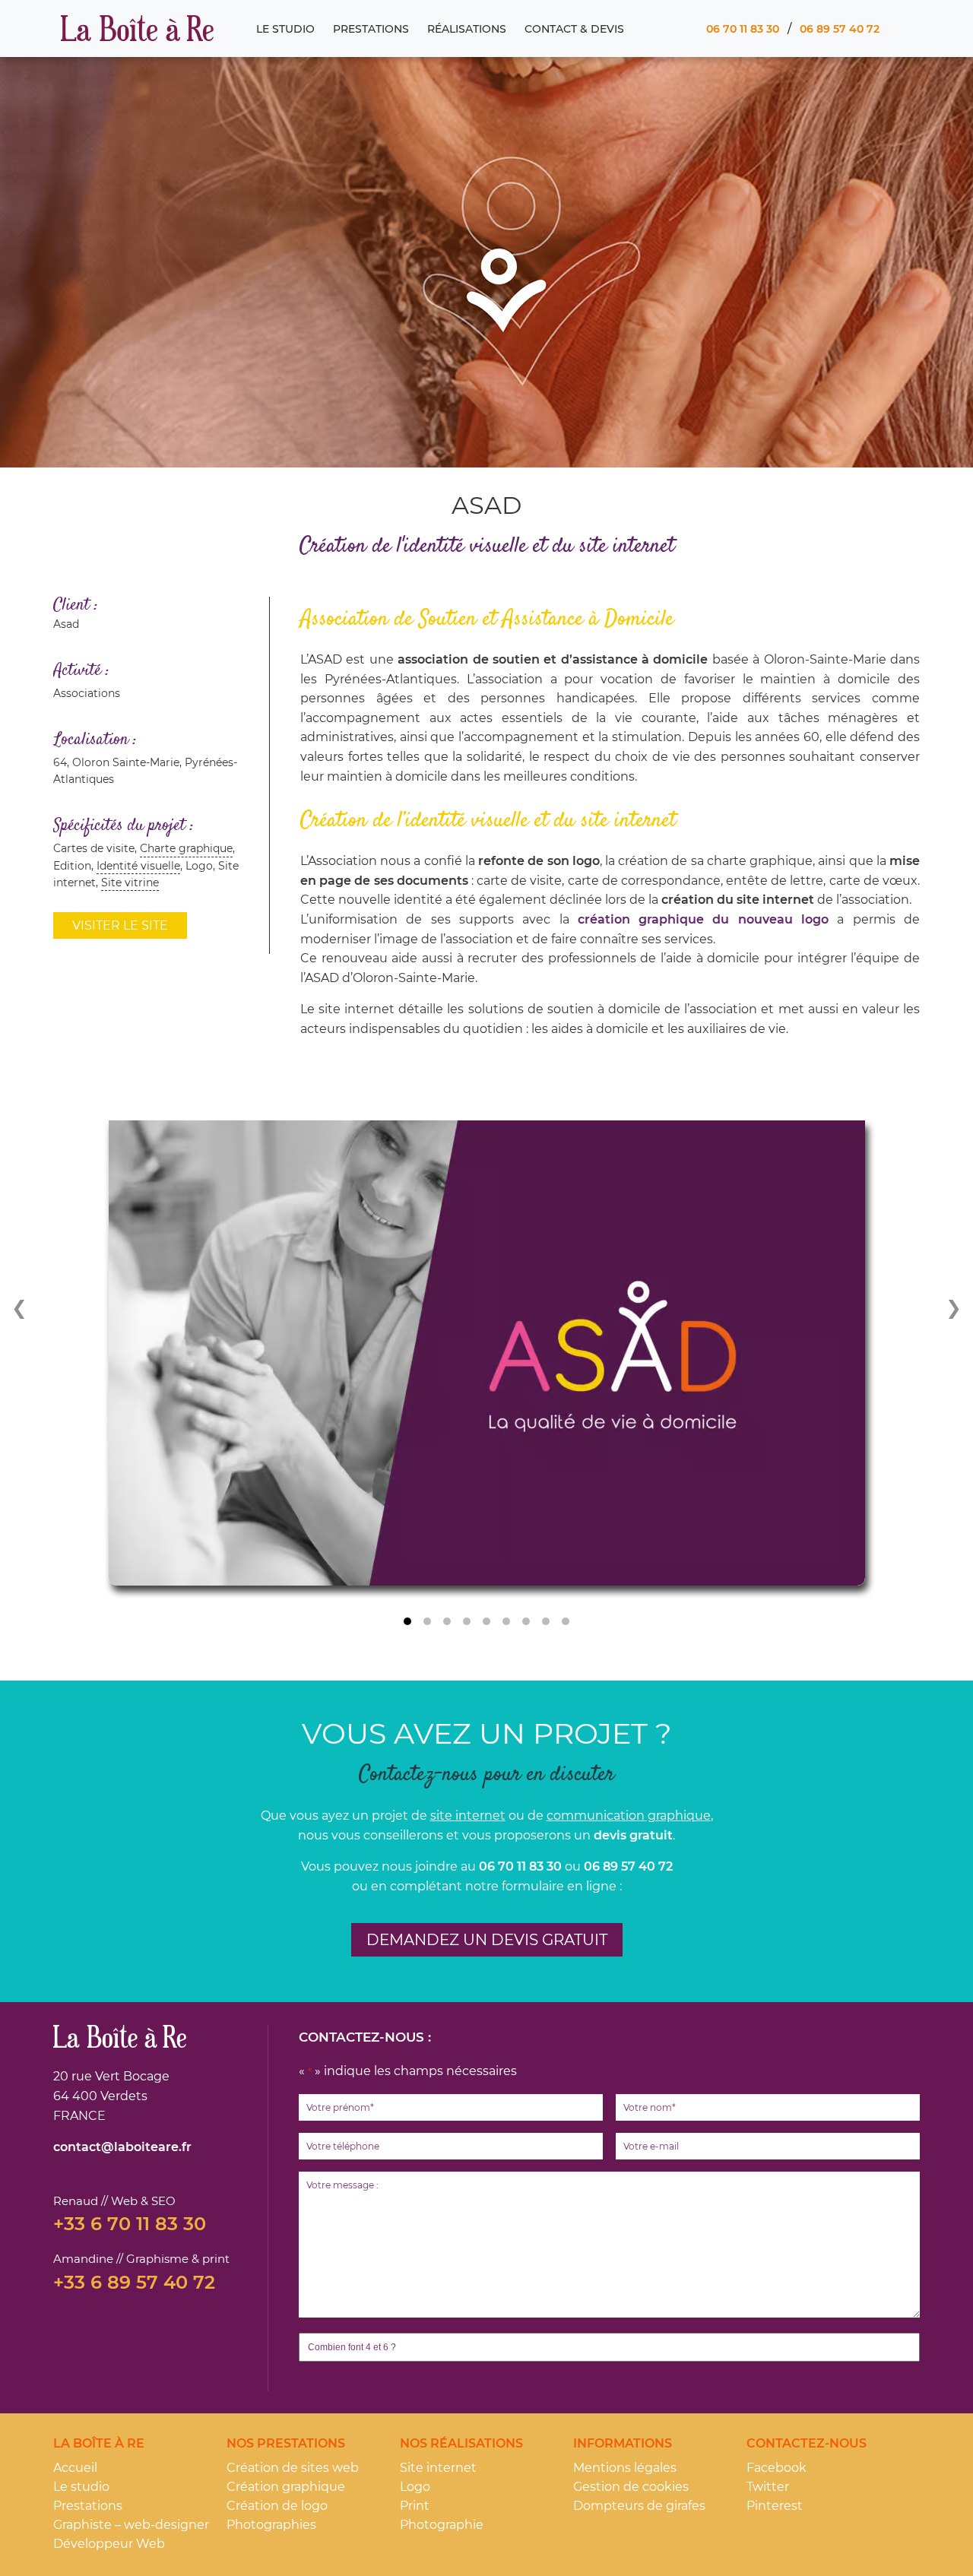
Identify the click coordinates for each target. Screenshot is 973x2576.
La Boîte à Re (137, 29)
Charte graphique (186, 848)
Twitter (768, 2487)
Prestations (371, 29)
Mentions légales (625, 2468)
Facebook (776, 2468)
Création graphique (286, 2487)
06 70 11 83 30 (743, 29)
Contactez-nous (807, 2443)
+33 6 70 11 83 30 (130, 2224)
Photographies (271, 2525)
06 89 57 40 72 (840, 29)
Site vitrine (130, 882)
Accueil (75, 2468)
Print (415, 2506)
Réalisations (467, 29)
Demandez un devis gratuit (487, 1940)
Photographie (442, 2525)
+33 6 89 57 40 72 (134, 2283)
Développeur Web (109, 2544)
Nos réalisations (461, 2443)
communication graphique (629, 1816)
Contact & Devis (574, 29)
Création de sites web (293, 2468)
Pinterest (775, 2506)
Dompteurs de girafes (639, 2506)
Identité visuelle (138, 866)
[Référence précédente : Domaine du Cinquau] (23, 1307)
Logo (415, 2487)
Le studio (285, 29)
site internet (468, 1816)
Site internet (438, 2468)
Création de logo (277, 2506)
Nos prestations (286, 2443)
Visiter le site (120, 925)
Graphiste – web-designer (131, 2525)
